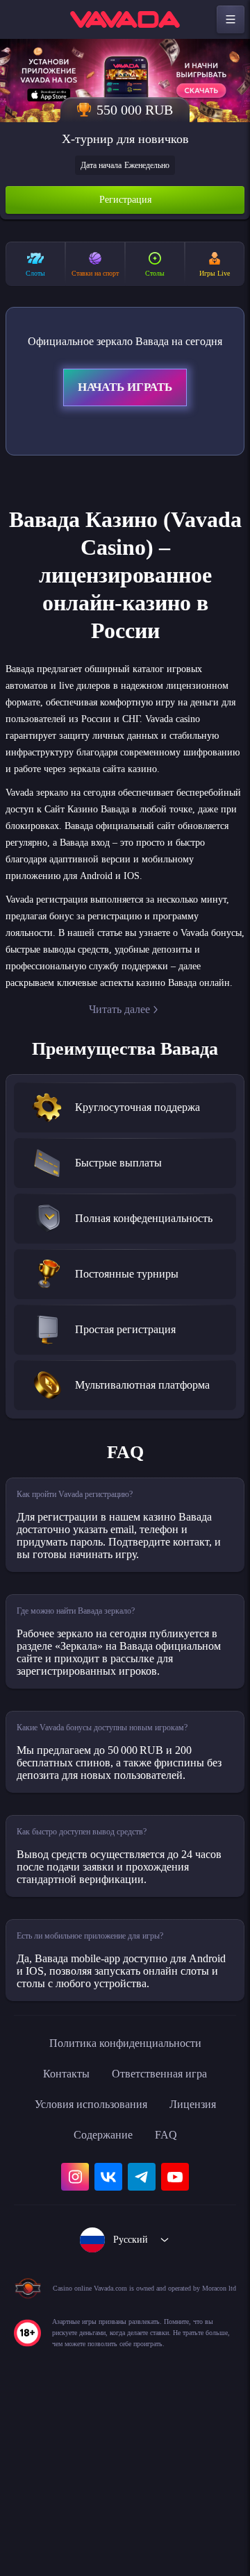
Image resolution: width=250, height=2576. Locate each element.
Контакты (59, 2234)
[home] (125, 19)
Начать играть (125, 403)
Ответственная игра (163, 2234)
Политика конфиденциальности (125, 2203)
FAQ (171, 2295)
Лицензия (202, 2264)
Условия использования (87, 2264)
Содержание (103, 2295)
